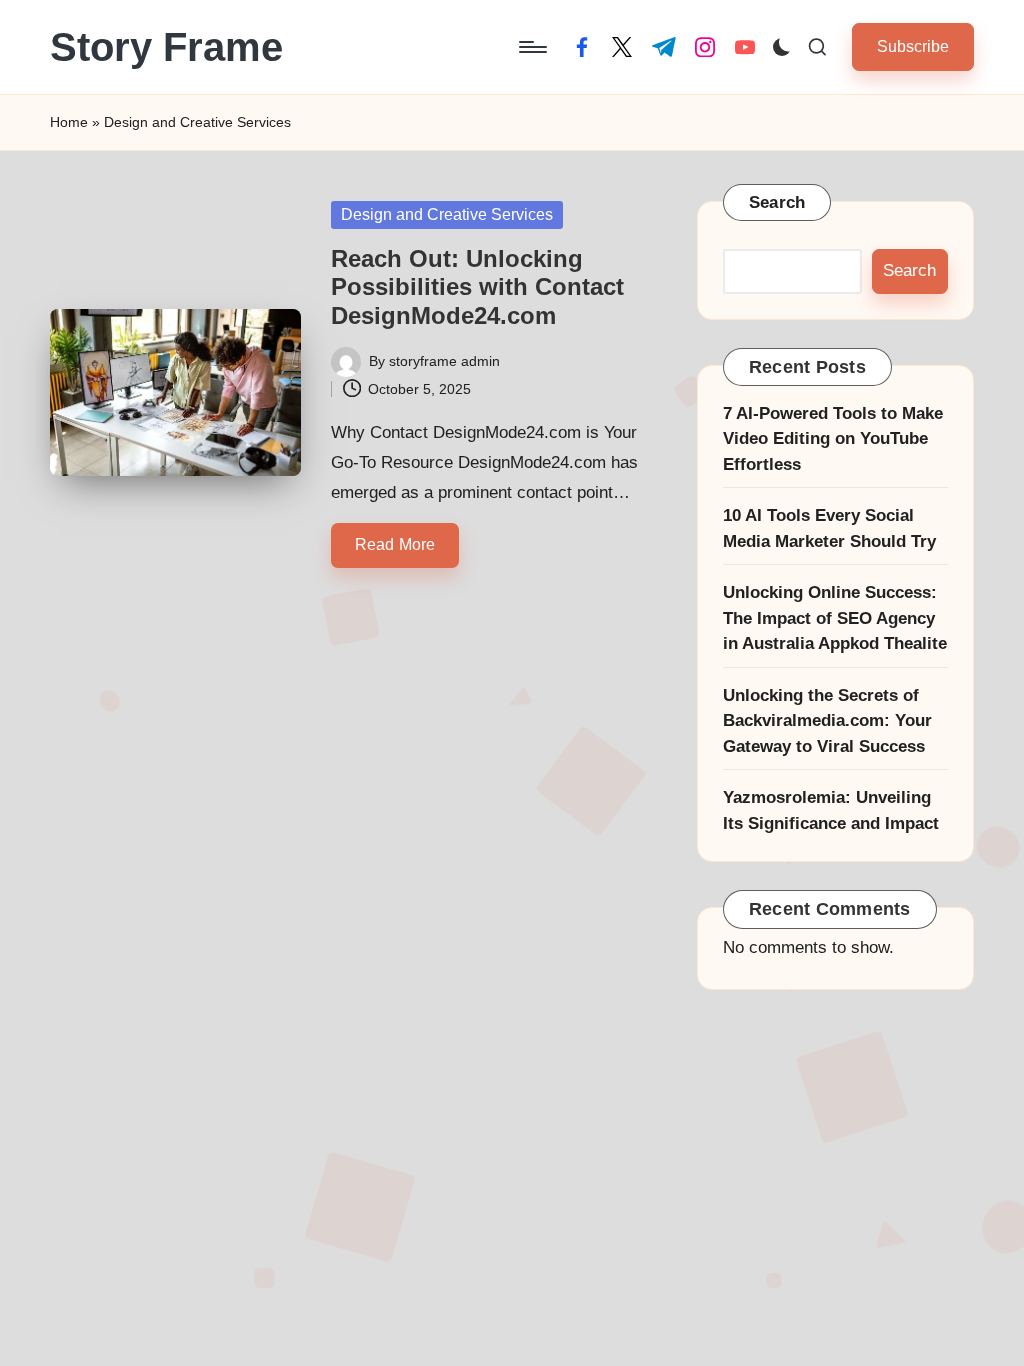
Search (777, 202)
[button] (913, 46)
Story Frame (166, 47)
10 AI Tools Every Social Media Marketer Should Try (829, 528)
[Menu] (531, 47)
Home (69, 122)
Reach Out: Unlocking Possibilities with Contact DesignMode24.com (477, 287)
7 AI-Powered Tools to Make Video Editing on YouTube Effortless (833, 439)
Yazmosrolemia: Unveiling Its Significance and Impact (831, 810)
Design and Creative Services (447, 214)
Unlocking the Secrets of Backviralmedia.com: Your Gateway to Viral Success (827, 721)
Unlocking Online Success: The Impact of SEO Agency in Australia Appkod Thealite (835, 618)
